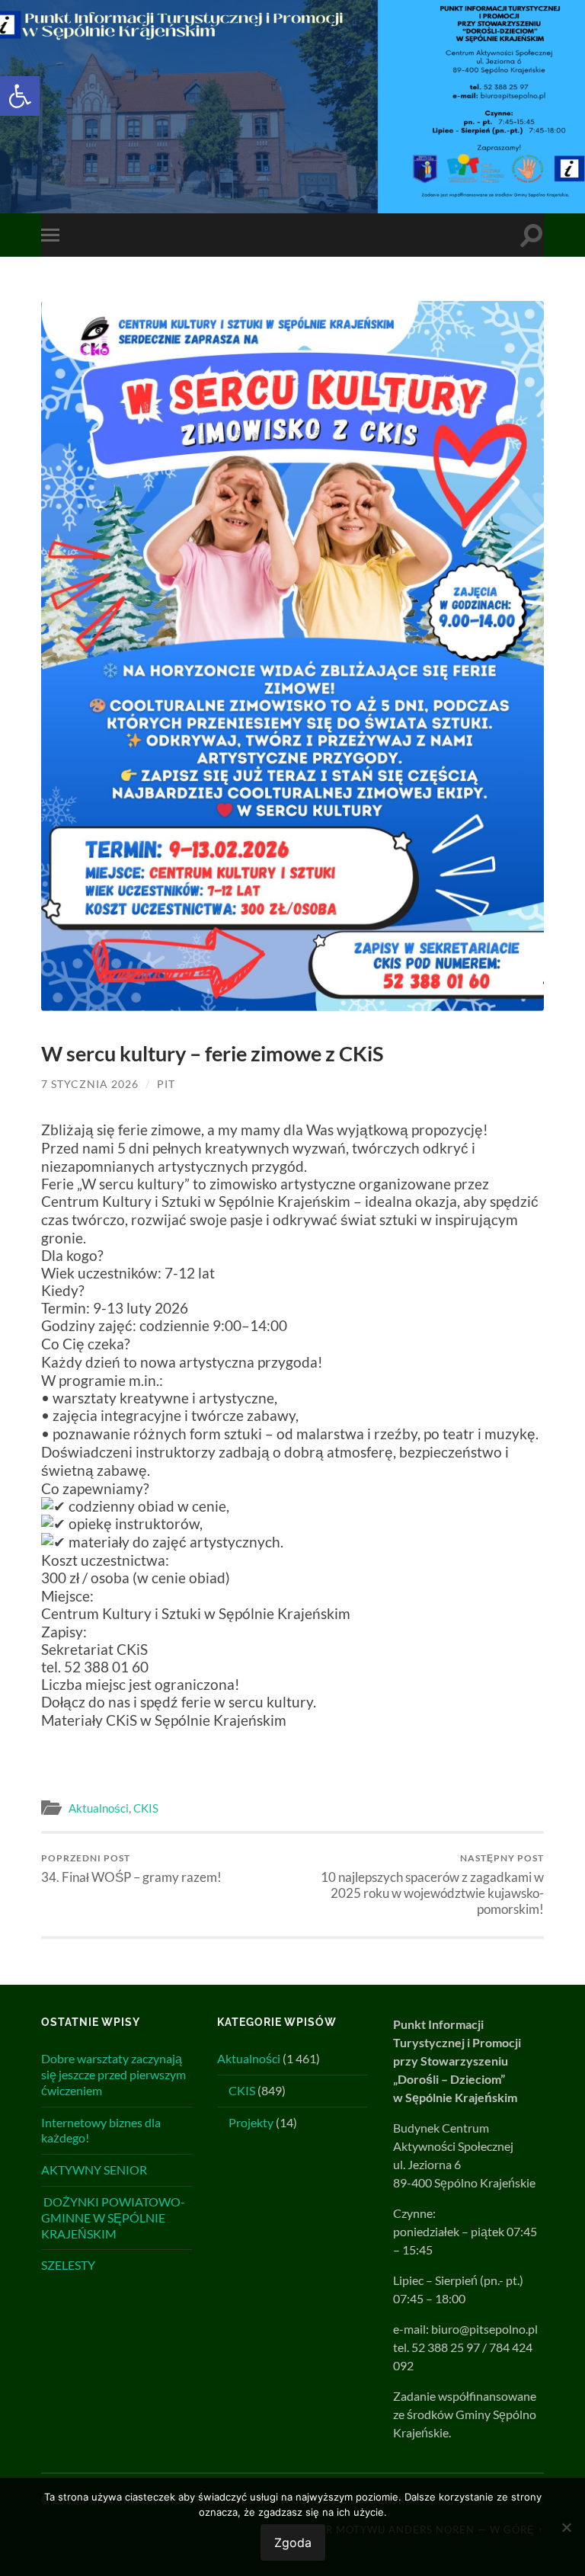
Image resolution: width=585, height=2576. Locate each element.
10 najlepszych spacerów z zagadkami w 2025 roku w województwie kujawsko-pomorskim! (432, 1885)
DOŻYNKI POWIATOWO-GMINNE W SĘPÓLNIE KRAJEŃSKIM (113, 2218)
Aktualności (99, 1808)
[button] (20, 96)
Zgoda (293, 2542)
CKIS (146, 1808)
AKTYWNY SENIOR (94, 2170)
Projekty (251, 2122)
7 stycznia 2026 (90, 1084)
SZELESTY (68, 2265)
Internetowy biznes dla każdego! (101, 2130)
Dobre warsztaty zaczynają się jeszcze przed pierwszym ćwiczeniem (113, 2074)
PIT (166, 1084)
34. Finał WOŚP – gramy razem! (131, 1869)
